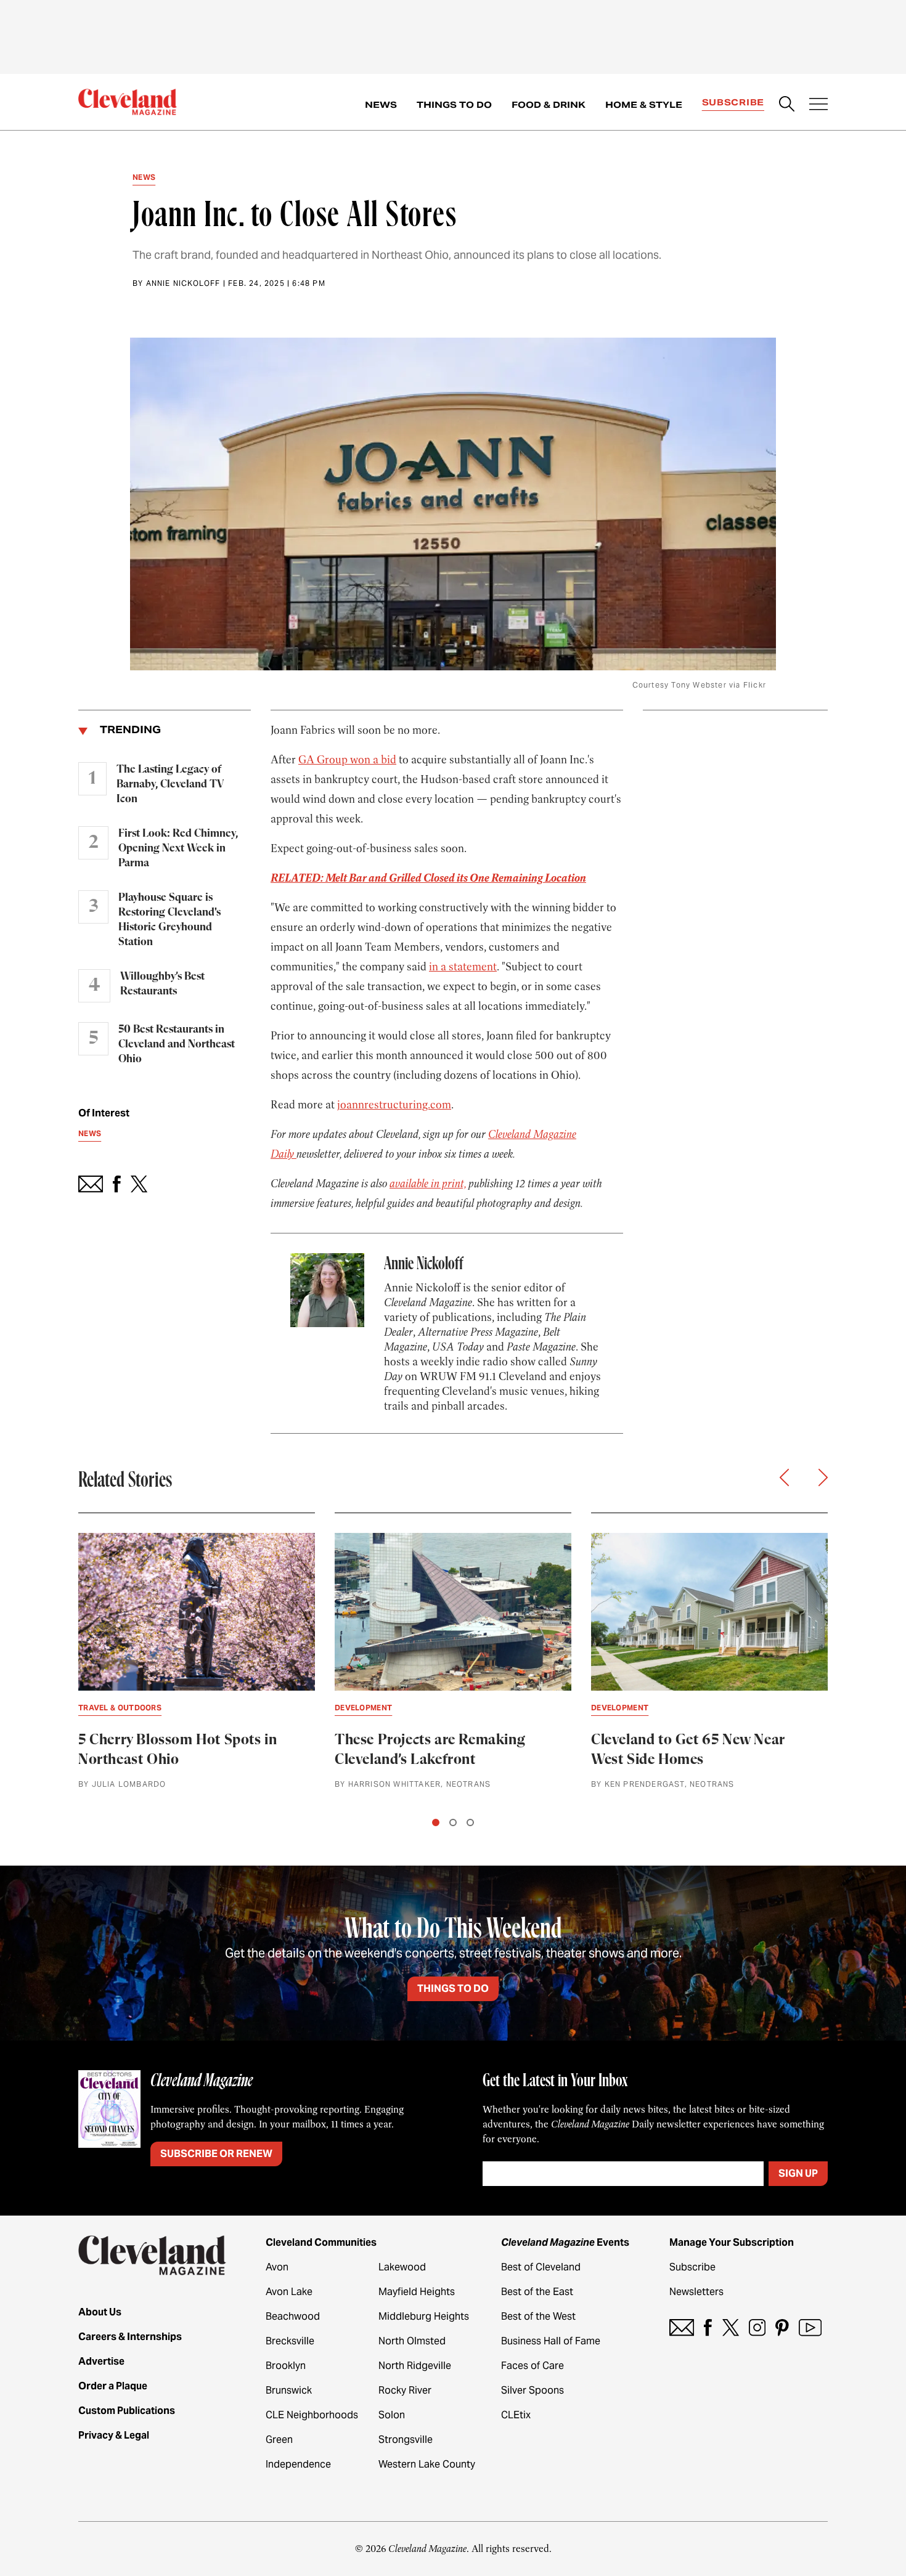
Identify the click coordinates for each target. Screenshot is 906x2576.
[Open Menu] (818, 105)
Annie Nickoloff (183, 283)
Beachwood (293, 2316)
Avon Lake (289, 2292)
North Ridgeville (415, 2366)
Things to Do (454, 105)
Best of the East (537, 2292)
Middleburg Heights (424, 2316)
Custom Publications (127, 2411)
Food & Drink (549, 105)
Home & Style (644, 105)
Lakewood (402, 2267)
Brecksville (290, 2341)
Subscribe (733, 102)
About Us (100, 2312)
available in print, (428, 1184)
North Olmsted (412, 2341)
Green (279, 2440)
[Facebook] (708, 2327)
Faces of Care (533, 2366)
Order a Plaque (113, 2386)
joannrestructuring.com (394, 1105)
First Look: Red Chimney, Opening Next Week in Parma (178, 848)
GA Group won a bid (347, 760)
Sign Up (798, 2173)
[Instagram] (757, 2327)
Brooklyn (286, 2366)
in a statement (463, 967)
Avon (277, 2267)
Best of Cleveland (541, 2267)
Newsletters (696, 2292)
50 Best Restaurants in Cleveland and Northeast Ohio (177, 1044)
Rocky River (405, 2390)
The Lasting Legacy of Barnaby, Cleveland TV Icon (170, 784)
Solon (392, 2415)
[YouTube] (810, 2327)
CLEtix (516, 2415)
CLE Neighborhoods (312, 2415)
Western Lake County (427, 2464)
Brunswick (289, 2390)
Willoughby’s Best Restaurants (162, 984)
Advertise (101, 2361)
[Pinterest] (782, 2327)
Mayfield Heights (417, 2292)
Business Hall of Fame (551, 2341)
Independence (298, 2464)
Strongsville (406, 2440)
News (381, 105)
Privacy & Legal (114, 2435)
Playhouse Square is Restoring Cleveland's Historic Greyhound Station (169, 920)
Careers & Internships (130, 2337)
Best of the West (538, 2316)
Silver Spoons (533, 2390)
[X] (731, 2327)
